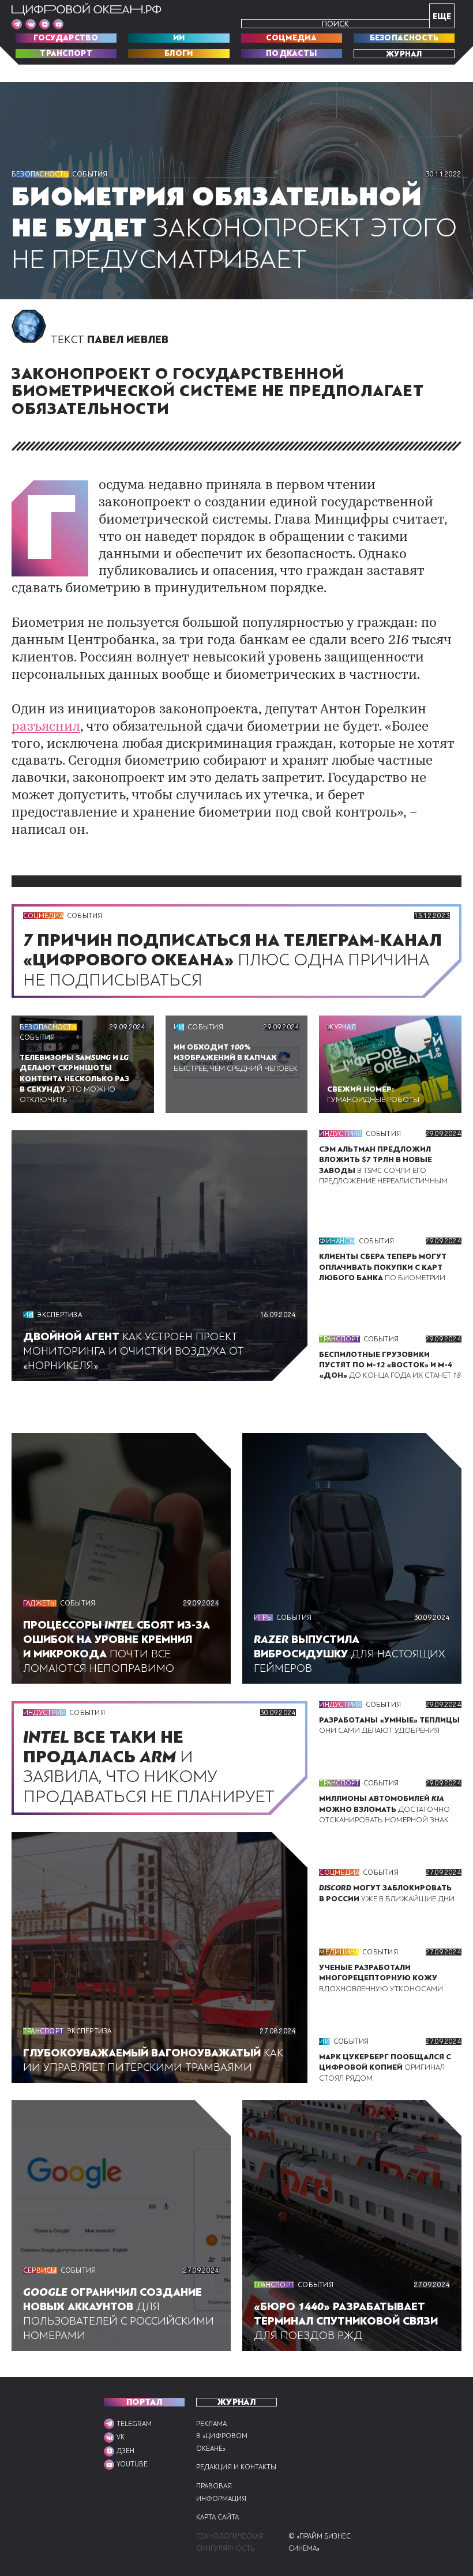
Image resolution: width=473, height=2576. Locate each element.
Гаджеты (40, 1603)
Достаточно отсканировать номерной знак (384, 1809)
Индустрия (340, 1134)
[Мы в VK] (31, 24)
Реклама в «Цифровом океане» (222, 2436)
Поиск (335, 24)
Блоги (179, 54)
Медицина (339, 1952)
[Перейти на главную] (87, 9)
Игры (263, 1618)
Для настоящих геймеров (350, 1654)
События (90, 174)
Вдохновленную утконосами (381, 1978)
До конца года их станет (390, 1365)
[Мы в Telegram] (17, 24)
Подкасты (291, 54)
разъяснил (46, 727)
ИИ (179, 38)
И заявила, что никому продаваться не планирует (153, 1767)
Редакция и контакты (236, 2467)
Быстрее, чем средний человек (236, 1058)
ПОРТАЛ (144, 2402)
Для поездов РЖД (346, 2321)
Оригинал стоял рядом (385, 2067)
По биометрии (383, 1267)
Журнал (404, 54)
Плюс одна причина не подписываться (232, 960)
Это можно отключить (74, 1079)
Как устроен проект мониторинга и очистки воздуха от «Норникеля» (134, 1351)
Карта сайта (217, 2517)
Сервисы (40, 2270)
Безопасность (404, 38)
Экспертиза (59, 1315)
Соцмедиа (291, 38)
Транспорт (66, 54)
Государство (66, 38)
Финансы (337, 1241)
